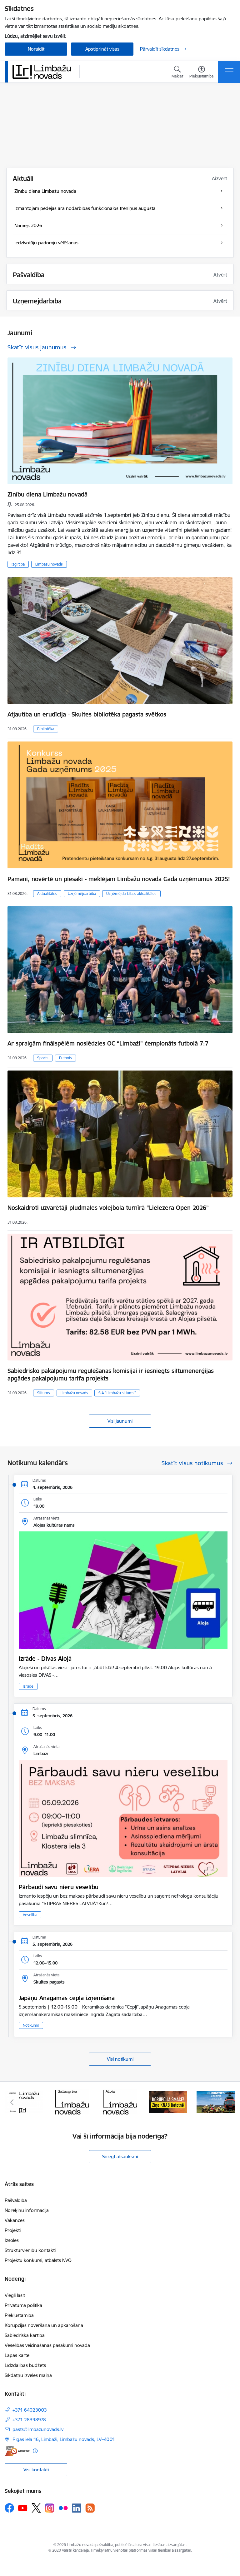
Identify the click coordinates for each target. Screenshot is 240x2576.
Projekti (13, 2230)
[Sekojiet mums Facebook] (9, 2508)
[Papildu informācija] (35, 2451)
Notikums (31, 2025)
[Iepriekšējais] (12, 2102)
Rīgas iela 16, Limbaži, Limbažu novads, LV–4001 (64, 2439)
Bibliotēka (46, 729)
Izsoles (12, 2240)
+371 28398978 (29, 2420)
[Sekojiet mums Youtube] (23, 2508)
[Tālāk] (228, 2102)
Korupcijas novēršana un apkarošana (44, 2325)
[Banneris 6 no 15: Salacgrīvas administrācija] (24, 2102)
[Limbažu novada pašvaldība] (44, 72)
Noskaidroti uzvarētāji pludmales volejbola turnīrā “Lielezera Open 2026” (108, 1208)
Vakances (15, 2220)
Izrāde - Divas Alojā (45, 1659)
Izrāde (28, 1686)
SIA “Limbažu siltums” (117, 1393)
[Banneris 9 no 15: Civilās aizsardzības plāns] (168, 2102)
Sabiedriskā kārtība (25, 2335)
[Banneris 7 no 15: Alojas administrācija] (72, 2102)
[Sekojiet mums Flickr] (63, 2508)
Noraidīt (36, 49)
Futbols (65, 1058)
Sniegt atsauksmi (120, 2157)
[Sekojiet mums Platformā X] (36, 2508)
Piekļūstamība (19, 2315)
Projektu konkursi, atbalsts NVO (38, 2260)
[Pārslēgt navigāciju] (229, 72)
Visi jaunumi (120, 1421)
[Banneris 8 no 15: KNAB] (120, 2102)
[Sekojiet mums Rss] (90, 2508)
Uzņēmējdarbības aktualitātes (131, 894)
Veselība (30, 1915)
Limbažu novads (49, 564)
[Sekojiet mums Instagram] (50, 2508)
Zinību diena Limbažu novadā (47, 494)
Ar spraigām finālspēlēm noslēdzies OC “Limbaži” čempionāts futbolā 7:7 (108, 1043)
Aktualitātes (47, 894)
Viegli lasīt (15, 2295)
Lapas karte (17, 2355)
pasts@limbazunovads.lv (38, 2429)
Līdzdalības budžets (25, 2365)
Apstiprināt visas (102, 49)
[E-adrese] (17, 2451)
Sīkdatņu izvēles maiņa (28, 2375)
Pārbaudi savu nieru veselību (59, 1887)
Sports (43, 1058)
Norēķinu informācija (27, 2210)
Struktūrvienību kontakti (30, 2250)
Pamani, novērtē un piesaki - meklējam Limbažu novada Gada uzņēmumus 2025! (119, 879)
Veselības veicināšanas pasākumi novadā (47, 2345)
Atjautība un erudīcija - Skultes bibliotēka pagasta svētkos (87, 714)
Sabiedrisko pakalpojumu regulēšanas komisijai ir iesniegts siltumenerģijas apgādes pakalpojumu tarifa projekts (111, 1375)
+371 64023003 (30, 2410)
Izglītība (18, 564)
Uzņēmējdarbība (82, 894)
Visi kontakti (36, 2470)
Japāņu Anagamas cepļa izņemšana (67, 1998)
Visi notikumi (120, 2059)
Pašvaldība (16, 2200)
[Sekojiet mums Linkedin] (77, 2508)
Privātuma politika (23, 2305)
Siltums (44, 1393)
